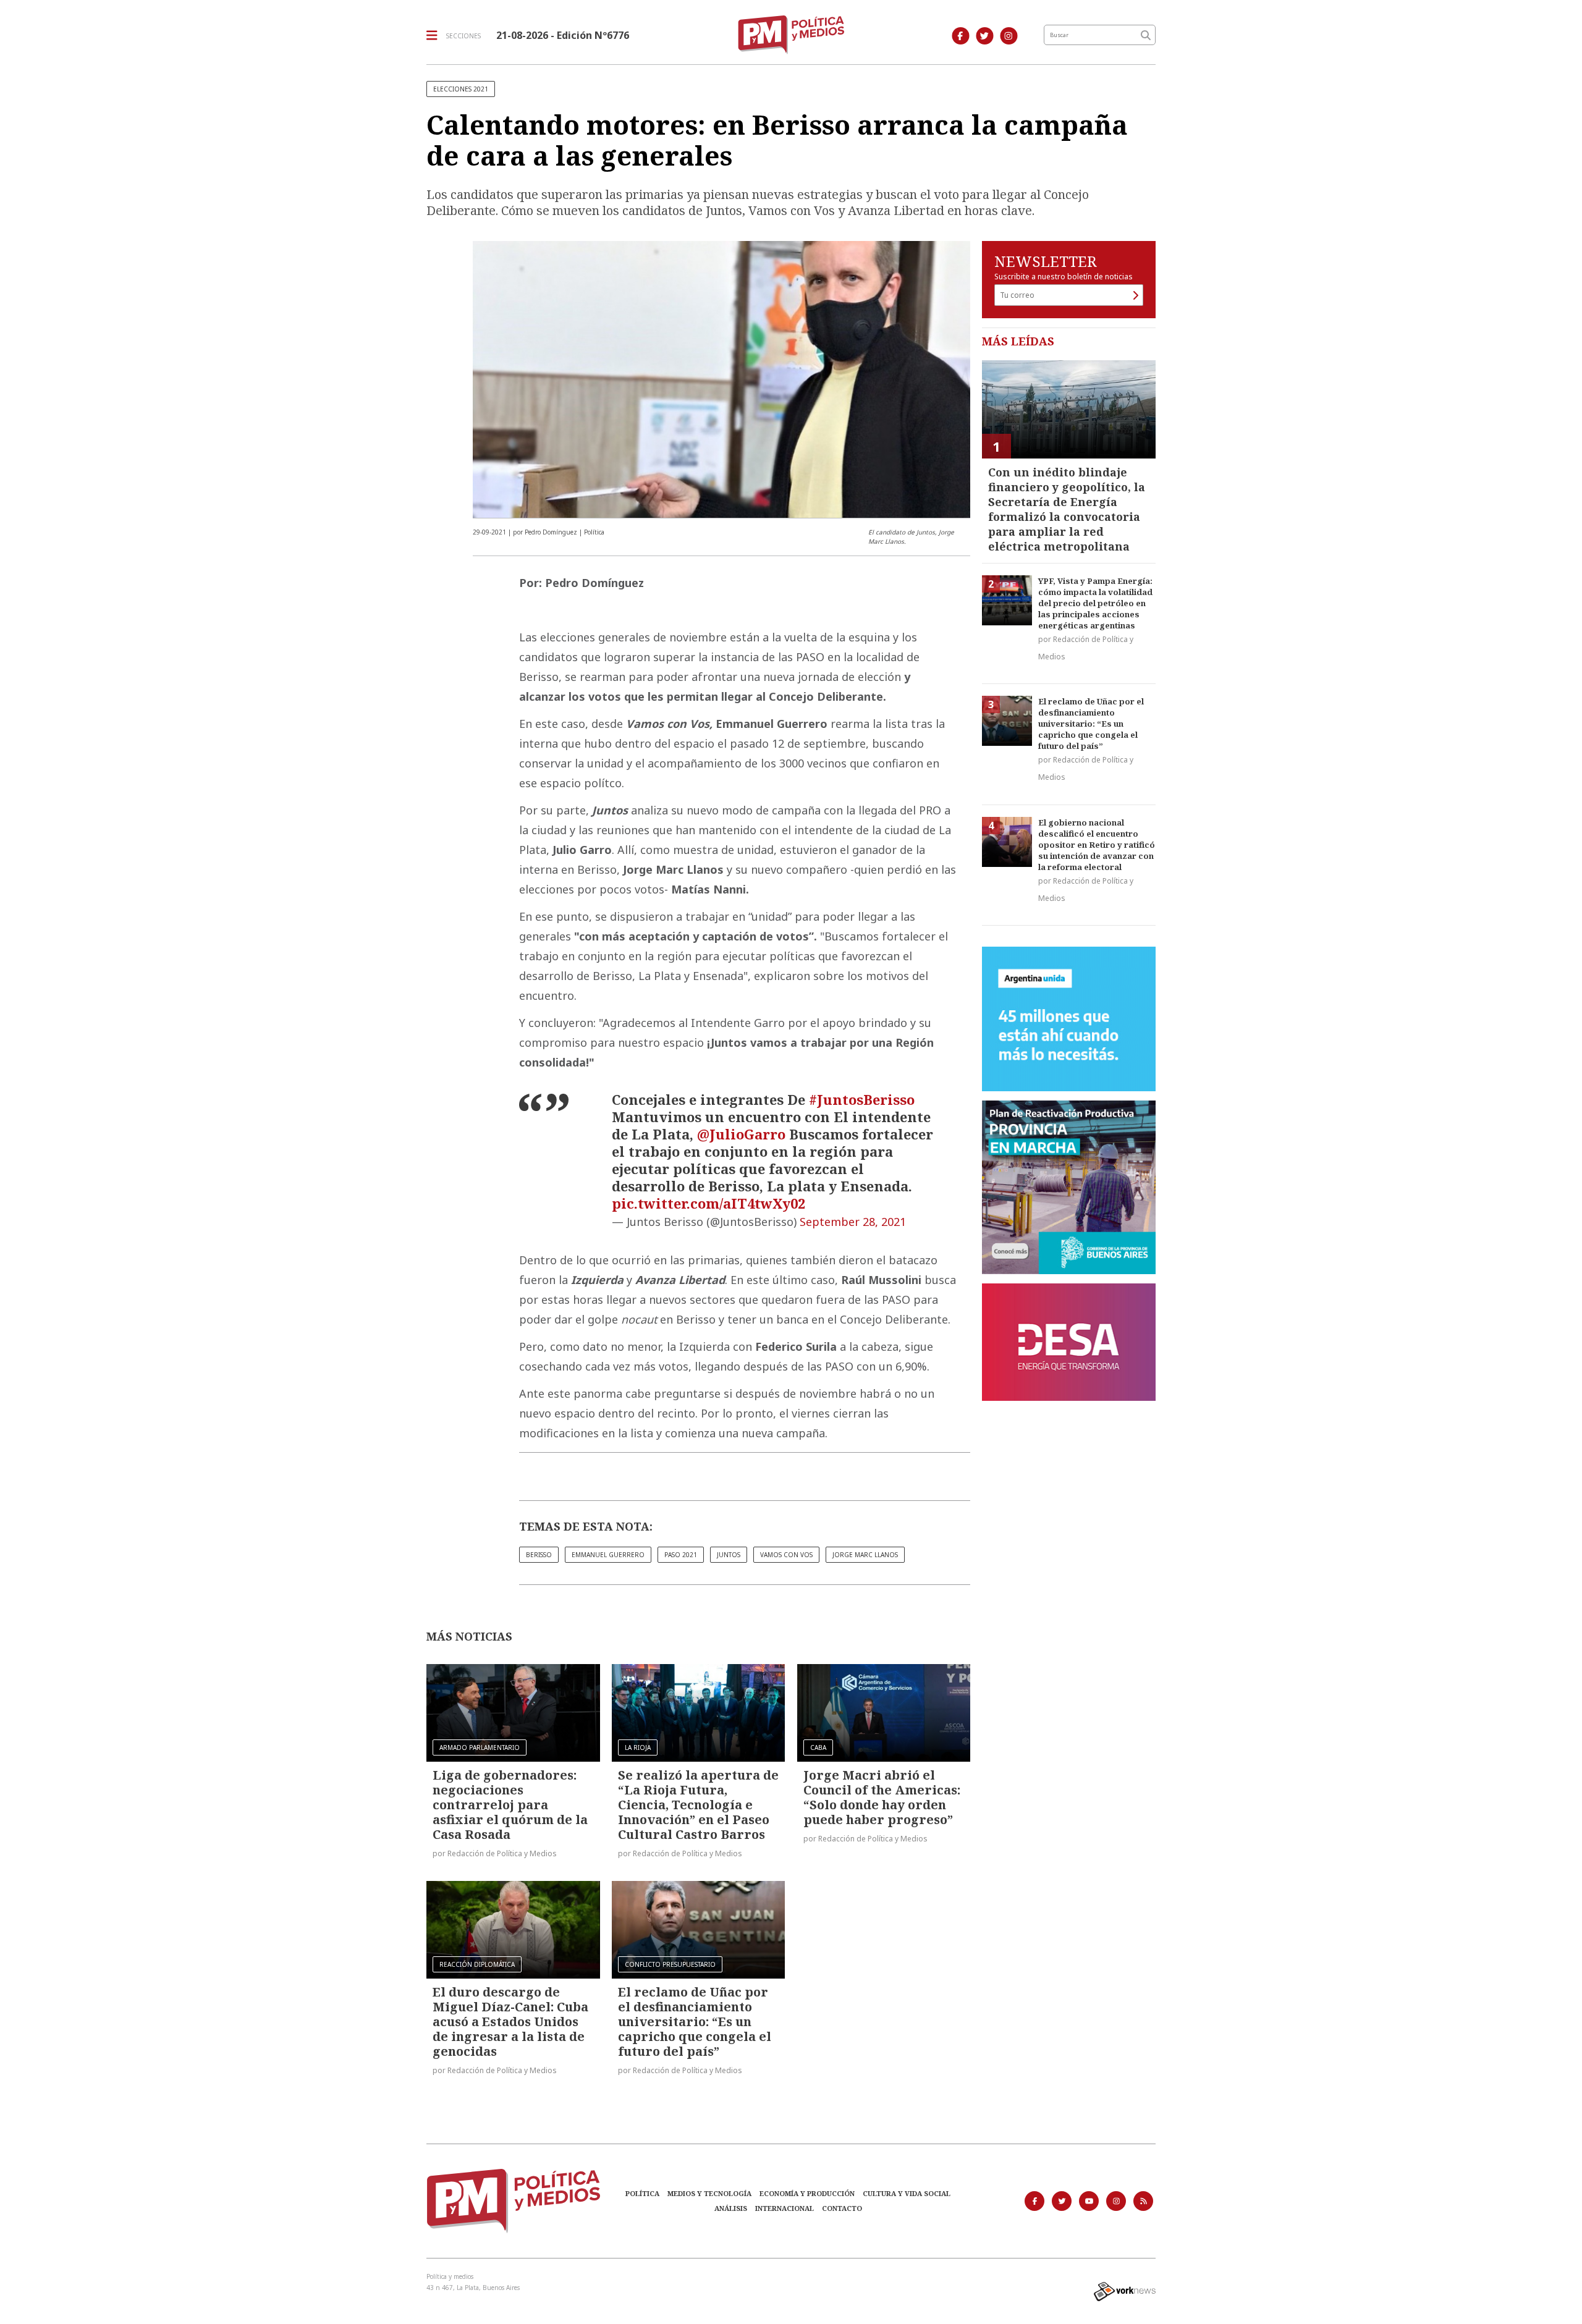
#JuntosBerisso (862, 1099)
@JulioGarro (741, 1134)
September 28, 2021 (853, 1222)
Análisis (731, 2208)
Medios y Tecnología (709, 2193)
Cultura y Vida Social (907, 2193)
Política (642, 2193)
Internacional (785, 2208)
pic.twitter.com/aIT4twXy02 (709, 1203)
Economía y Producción (807, 2193)
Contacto (842, 2208)
